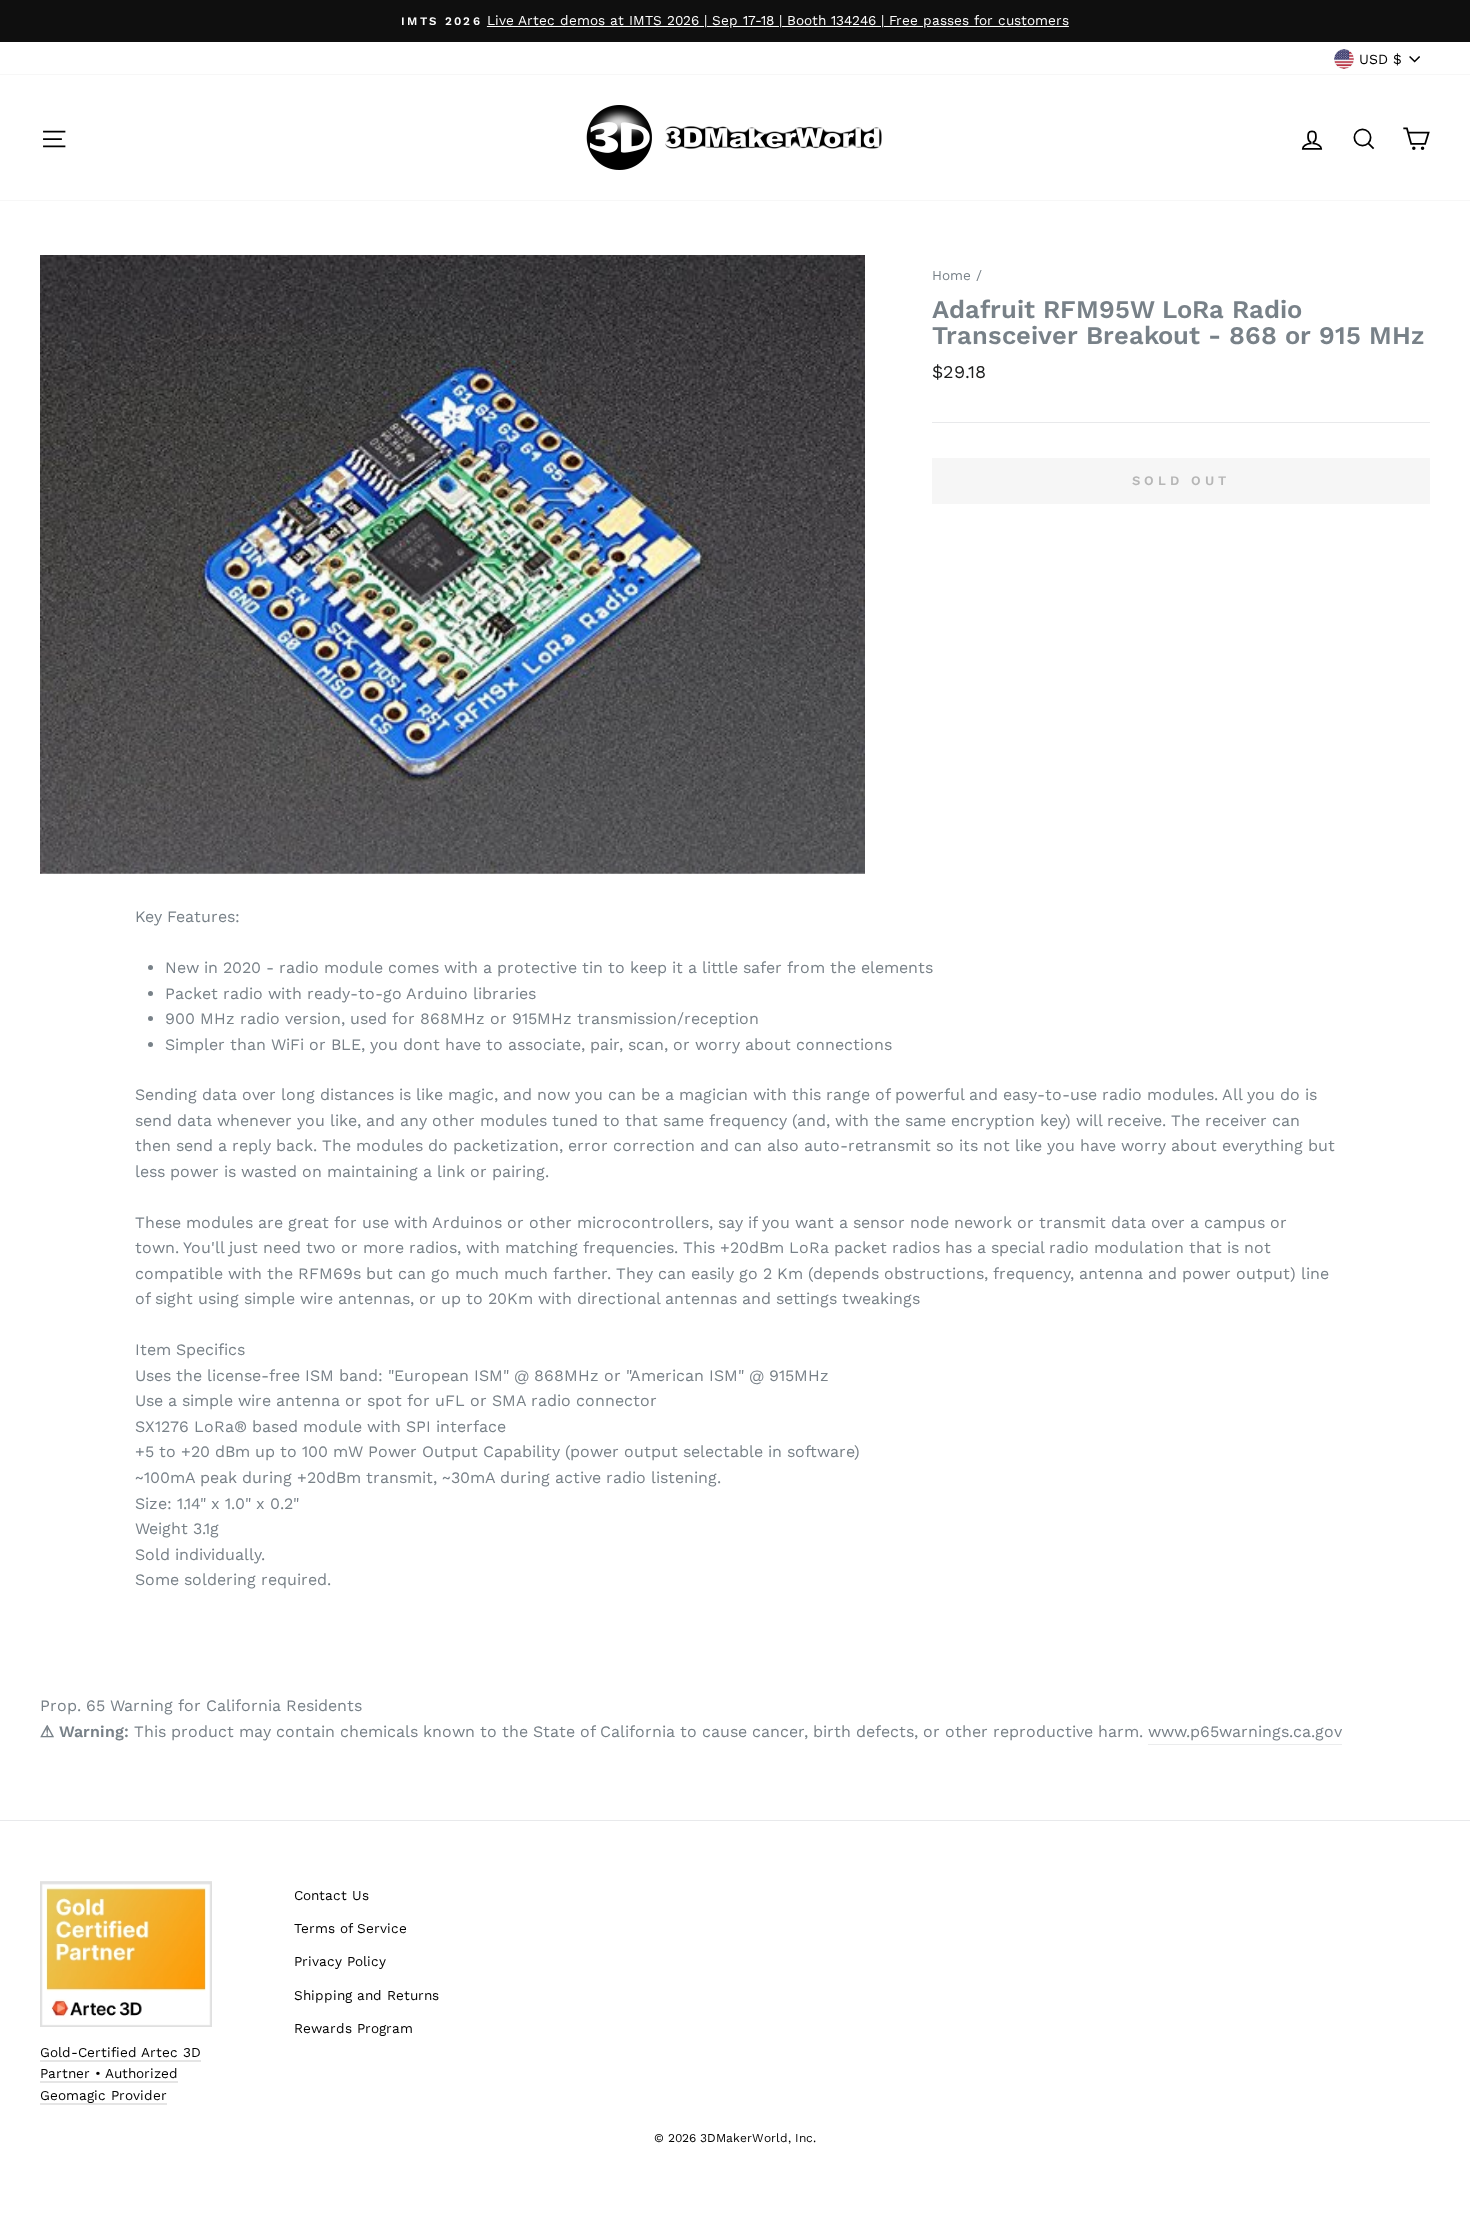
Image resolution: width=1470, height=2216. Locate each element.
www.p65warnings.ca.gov (1245, 1731)
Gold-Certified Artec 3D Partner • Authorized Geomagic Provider (120, 2074)
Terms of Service (350, 1928)
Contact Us (331, 1895)
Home (951, 275)
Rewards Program (353, 2028)
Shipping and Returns (366, 1995)
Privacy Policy (340, 1961)
